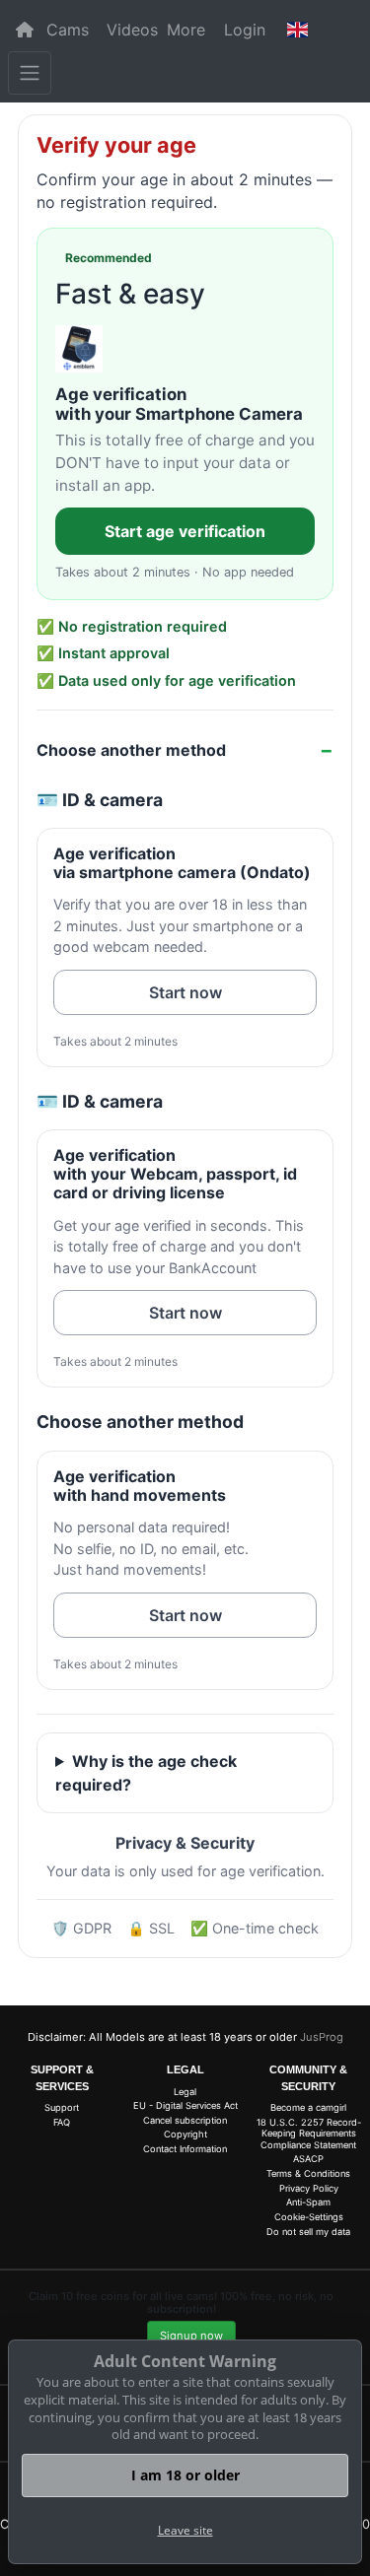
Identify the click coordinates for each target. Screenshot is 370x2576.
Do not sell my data (308, 2232)
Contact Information (185, 2149)
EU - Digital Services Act (185, 2105)
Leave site (185, 2530)
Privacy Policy (309, 2188)
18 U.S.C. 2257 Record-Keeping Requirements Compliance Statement (309, 2134)
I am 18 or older (185, 2475)
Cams (68, 30)
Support (62, 2107)
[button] (297, 30)
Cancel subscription (185, 2120)
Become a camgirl (308, 2107)
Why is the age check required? (146, 1773)
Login (245, 30)
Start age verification (185, 531)
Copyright (185, 2134)
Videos (132, 30)
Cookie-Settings (309, 2217)
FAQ (62, 2122)
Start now (185, 992)
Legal (185, 2092)
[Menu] (30, 73)
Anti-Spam (308, 2202)
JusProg (322, 2037)
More (186, 30)
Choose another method (131, 750)
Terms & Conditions (308, 2173)
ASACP (308, 2159)
